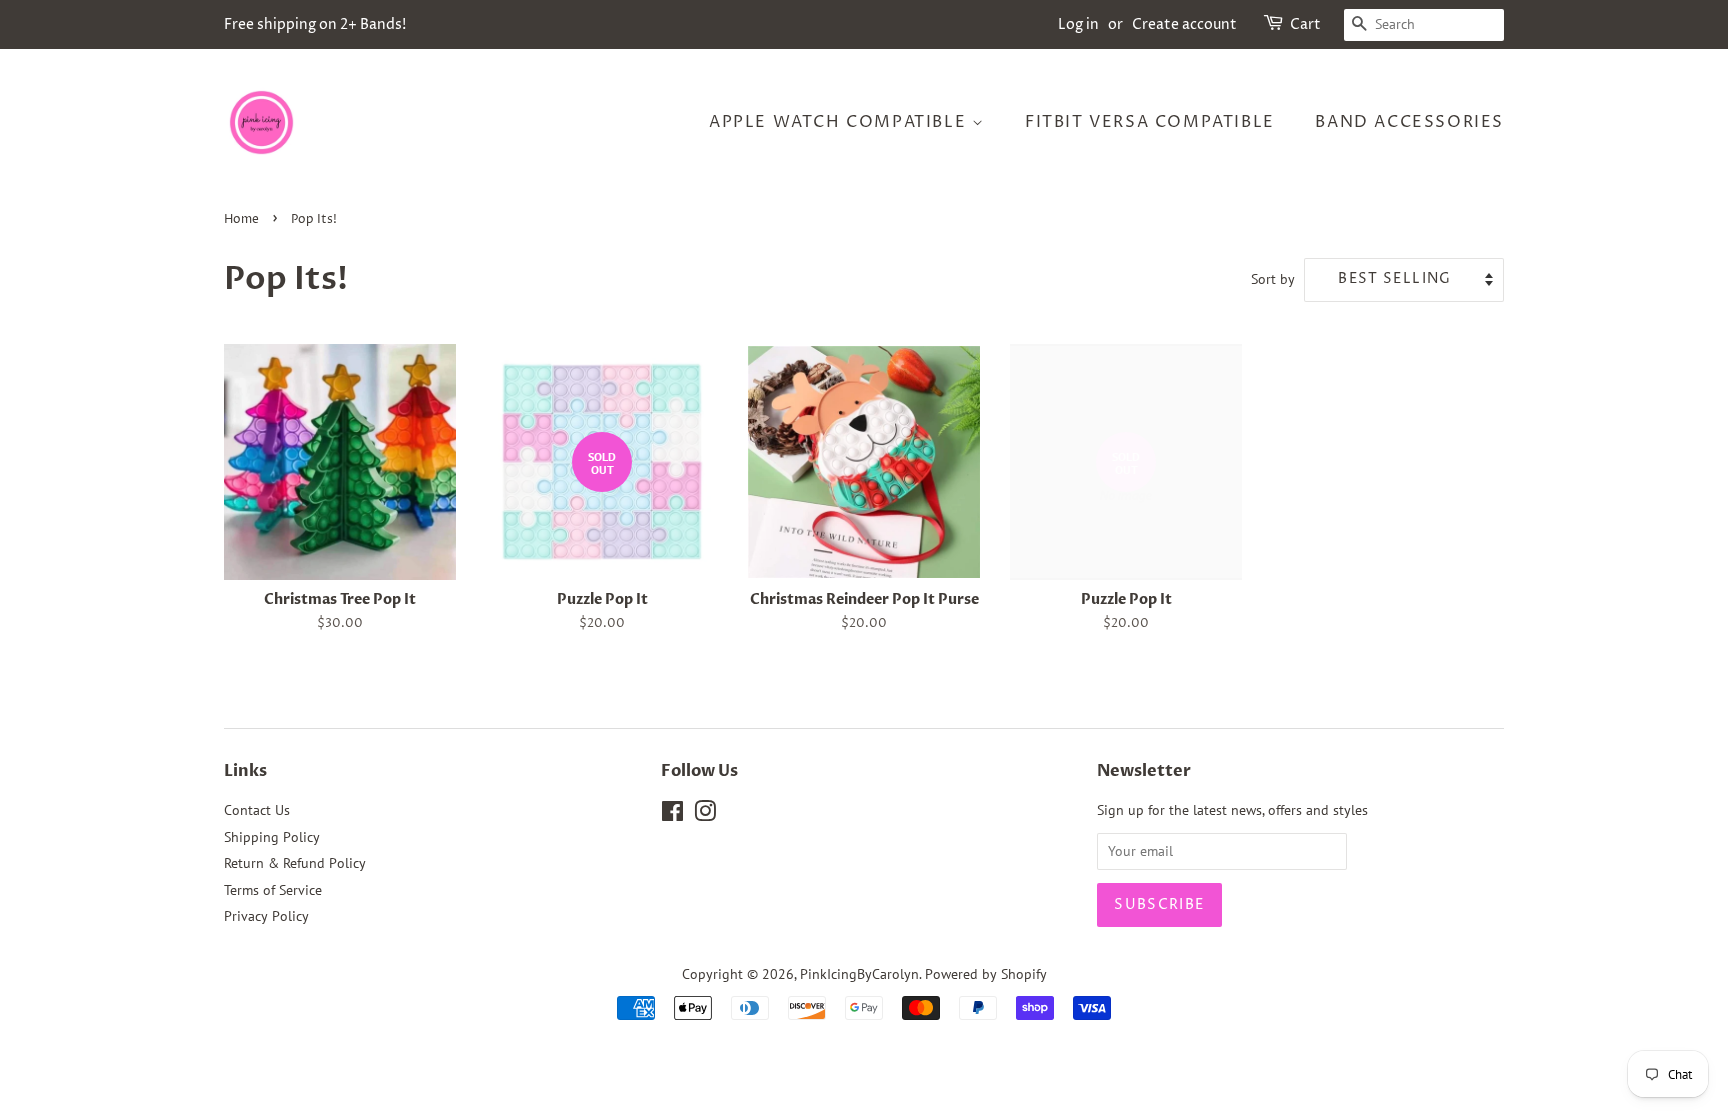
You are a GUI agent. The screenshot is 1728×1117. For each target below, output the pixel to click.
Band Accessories (1409, 122)
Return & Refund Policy (295, 863)
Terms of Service (273, 890)
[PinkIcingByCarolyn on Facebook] (672, 815)
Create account (1184, 24)
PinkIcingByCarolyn (859, 974)
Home (241, 219)
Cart (1305, 24)
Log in (1078, 24)
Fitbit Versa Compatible (1150, 122)
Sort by (1273, 278)
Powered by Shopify (986, 974)
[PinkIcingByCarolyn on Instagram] (705, 815)
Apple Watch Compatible (840, 122)
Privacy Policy (266, 916)
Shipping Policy (272, 837)
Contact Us (257, 810)
